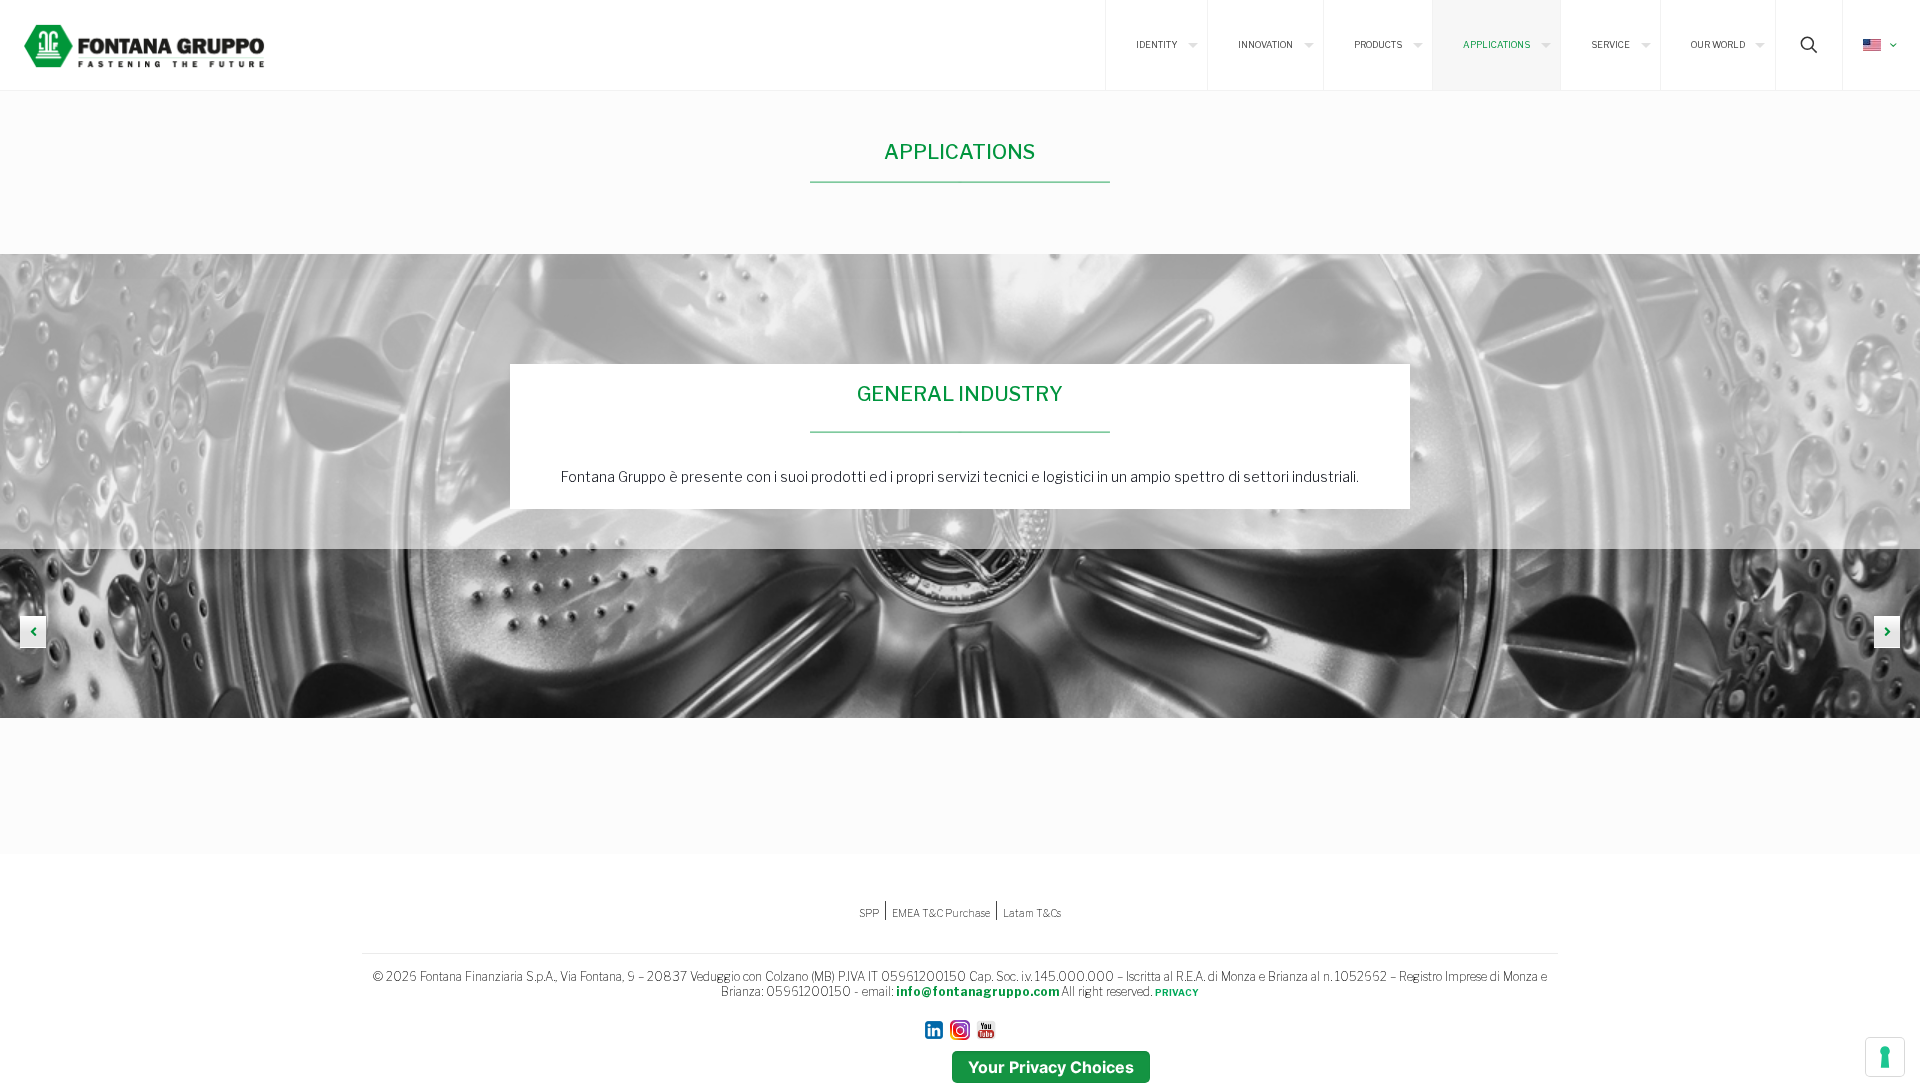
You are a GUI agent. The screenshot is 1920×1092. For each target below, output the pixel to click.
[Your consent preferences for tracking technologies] (1885, 1057)
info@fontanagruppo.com (977, 991)
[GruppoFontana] (144, 45)
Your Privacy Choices (1051, 1067)
